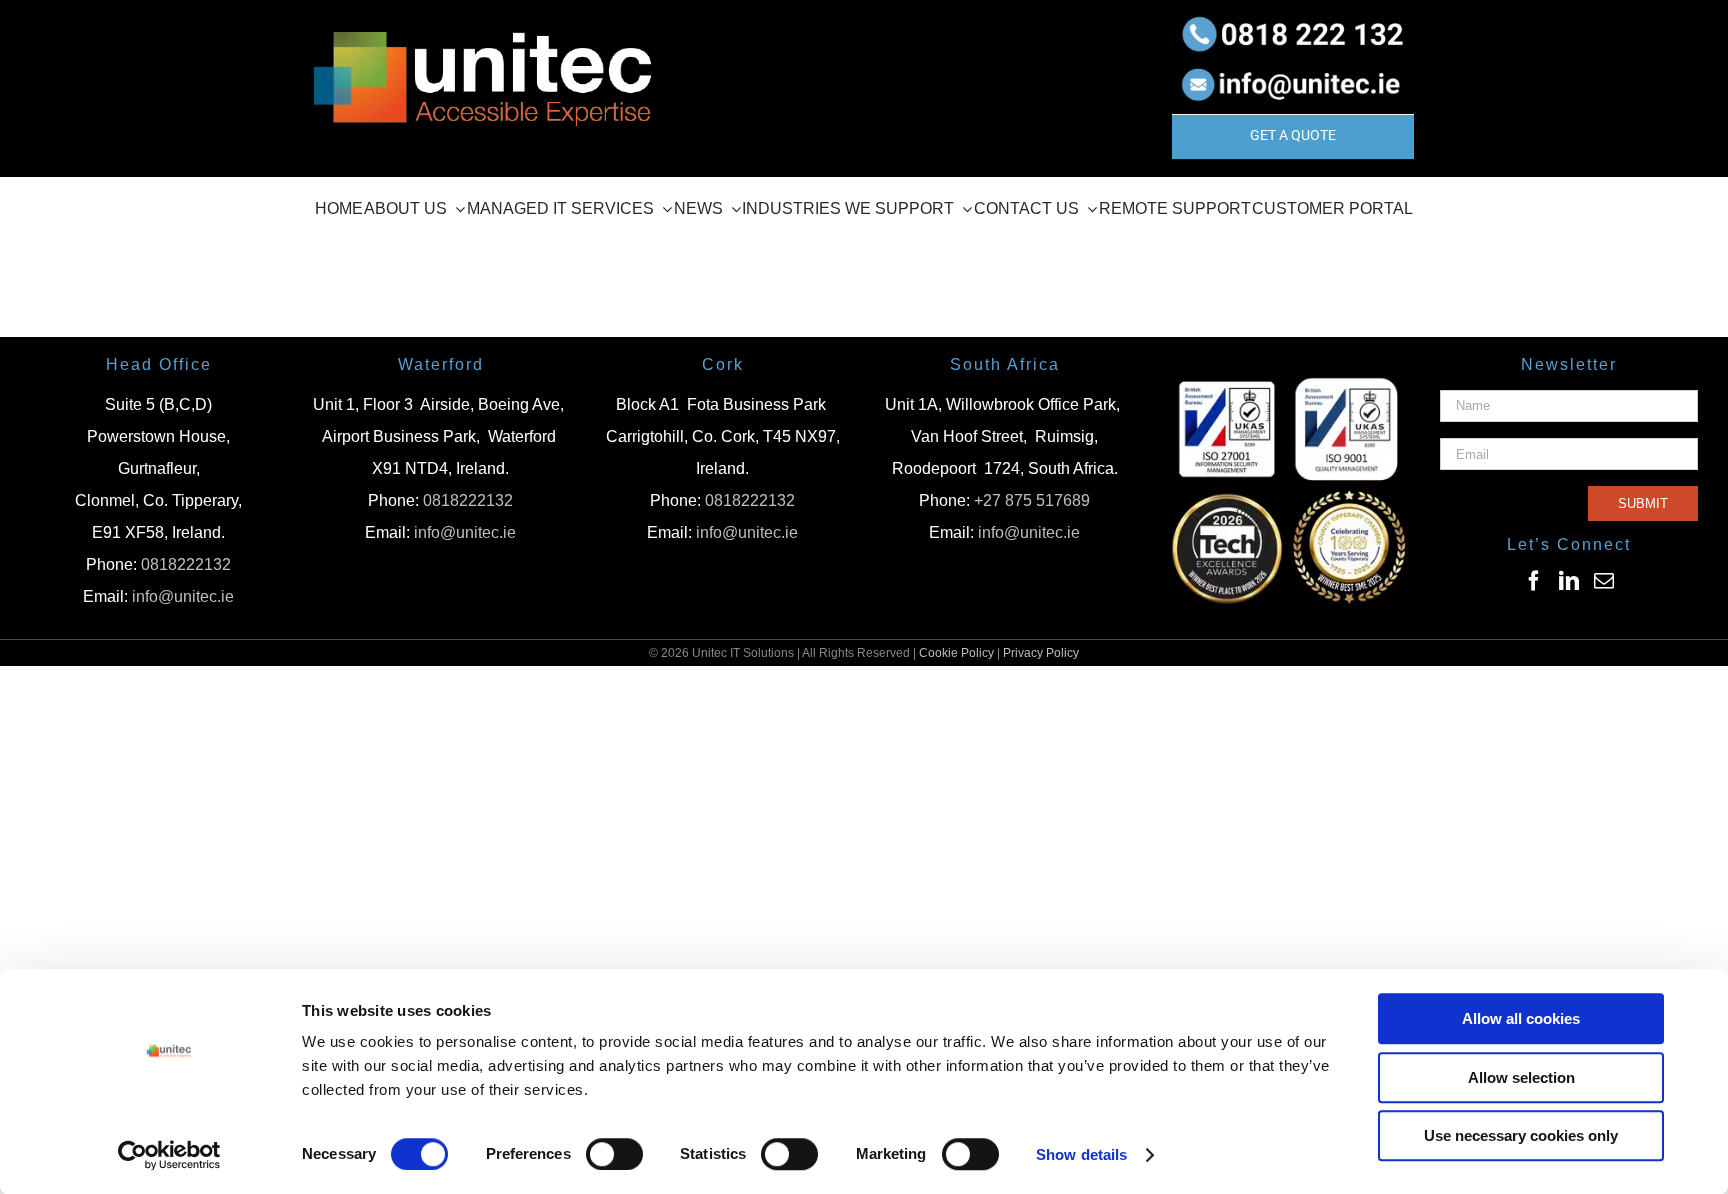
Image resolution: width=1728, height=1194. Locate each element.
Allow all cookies (1521, 1018)
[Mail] (1604, 581)
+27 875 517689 (1032, 500)
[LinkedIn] (1569, 581)
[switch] (614, 1154)
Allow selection (1521, 1077)
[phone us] (1293, 17)
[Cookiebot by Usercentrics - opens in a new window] (169, 1155)
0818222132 (186, 564)
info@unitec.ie (183, 596)
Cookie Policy (956, 653)
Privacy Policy (1041, 653)
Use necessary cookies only (1521, 1135)
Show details (1081, 1154)
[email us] (1293, 64)
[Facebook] (1534, 581)
